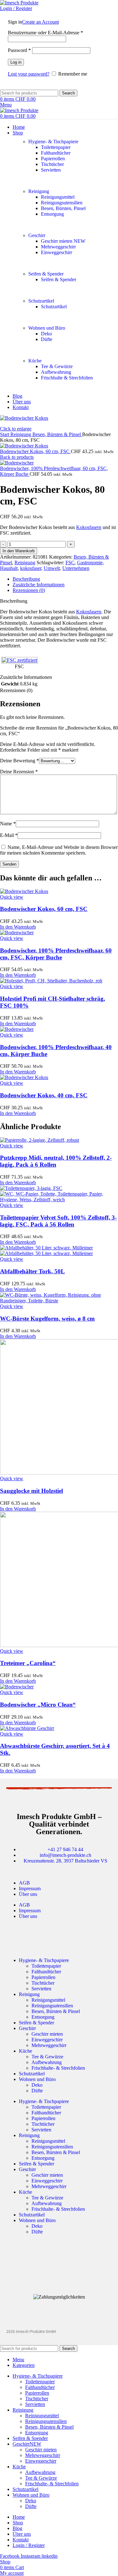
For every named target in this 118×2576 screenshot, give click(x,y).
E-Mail (9, 835)
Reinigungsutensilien (62, 203)
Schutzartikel (41, 301)
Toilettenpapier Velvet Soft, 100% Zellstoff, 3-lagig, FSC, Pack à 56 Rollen (58, 1221)
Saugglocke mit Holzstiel (31, 1491)
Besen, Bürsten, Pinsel (63, 208)
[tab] (65, 579)
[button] (18, 927)
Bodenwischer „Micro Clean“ (38, 1705)
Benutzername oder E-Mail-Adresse (45, 33)
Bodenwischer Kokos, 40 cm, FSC (44, 1095)
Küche (35, 361)
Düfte (47, 339)
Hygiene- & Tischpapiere (53, 142)
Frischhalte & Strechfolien (67, 378)
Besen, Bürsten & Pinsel (57, 434)
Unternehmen (76, 568)
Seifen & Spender (46, 274)
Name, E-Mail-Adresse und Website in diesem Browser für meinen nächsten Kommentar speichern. (59, 850)
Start (5, 434)
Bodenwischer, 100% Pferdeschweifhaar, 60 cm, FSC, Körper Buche (56, 954)
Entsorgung (52, 214)
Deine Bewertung (20, 761)
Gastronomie (90, 563)
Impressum (30, 1888)
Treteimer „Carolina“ (28, 1663)
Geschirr (37, 235)
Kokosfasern (89, 527)
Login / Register (29, 2545)
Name (8, 824)
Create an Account (40, 22)
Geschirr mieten (63, 241)
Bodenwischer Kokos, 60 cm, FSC (35, 451)
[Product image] (59, 1200)
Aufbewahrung (56, 372)
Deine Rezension (19, 772)
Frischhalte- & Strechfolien (58, 2068)
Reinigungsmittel (58, 197)
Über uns (28, 1894)
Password (19, 50)
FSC (70, 563)
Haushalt (9, 568)
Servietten (51, 170)
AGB (24, 1883)
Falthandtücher (56, 153)
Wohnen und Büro (47, 328)
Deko (46, 334)
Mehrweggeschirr (58, 247)
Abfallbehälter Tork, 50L (32, 1271)
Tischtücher (52, 164)
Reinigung (39, 191)
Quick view (12, 897)
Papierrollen (53, 159)
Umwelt (52, 568)
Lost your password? (29, 74)
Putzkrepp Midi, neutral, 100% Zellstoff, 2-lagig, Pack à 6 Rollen (56, 1161)
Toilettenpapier (56, 147)
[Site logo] (19, 3)
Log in (16, 62)
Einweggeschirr (56, 252)
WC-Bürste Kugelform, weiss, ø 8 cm (47, 1319)
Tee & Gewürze (57, 366)
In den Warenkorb (19, 551)
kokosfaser (31, 568)
